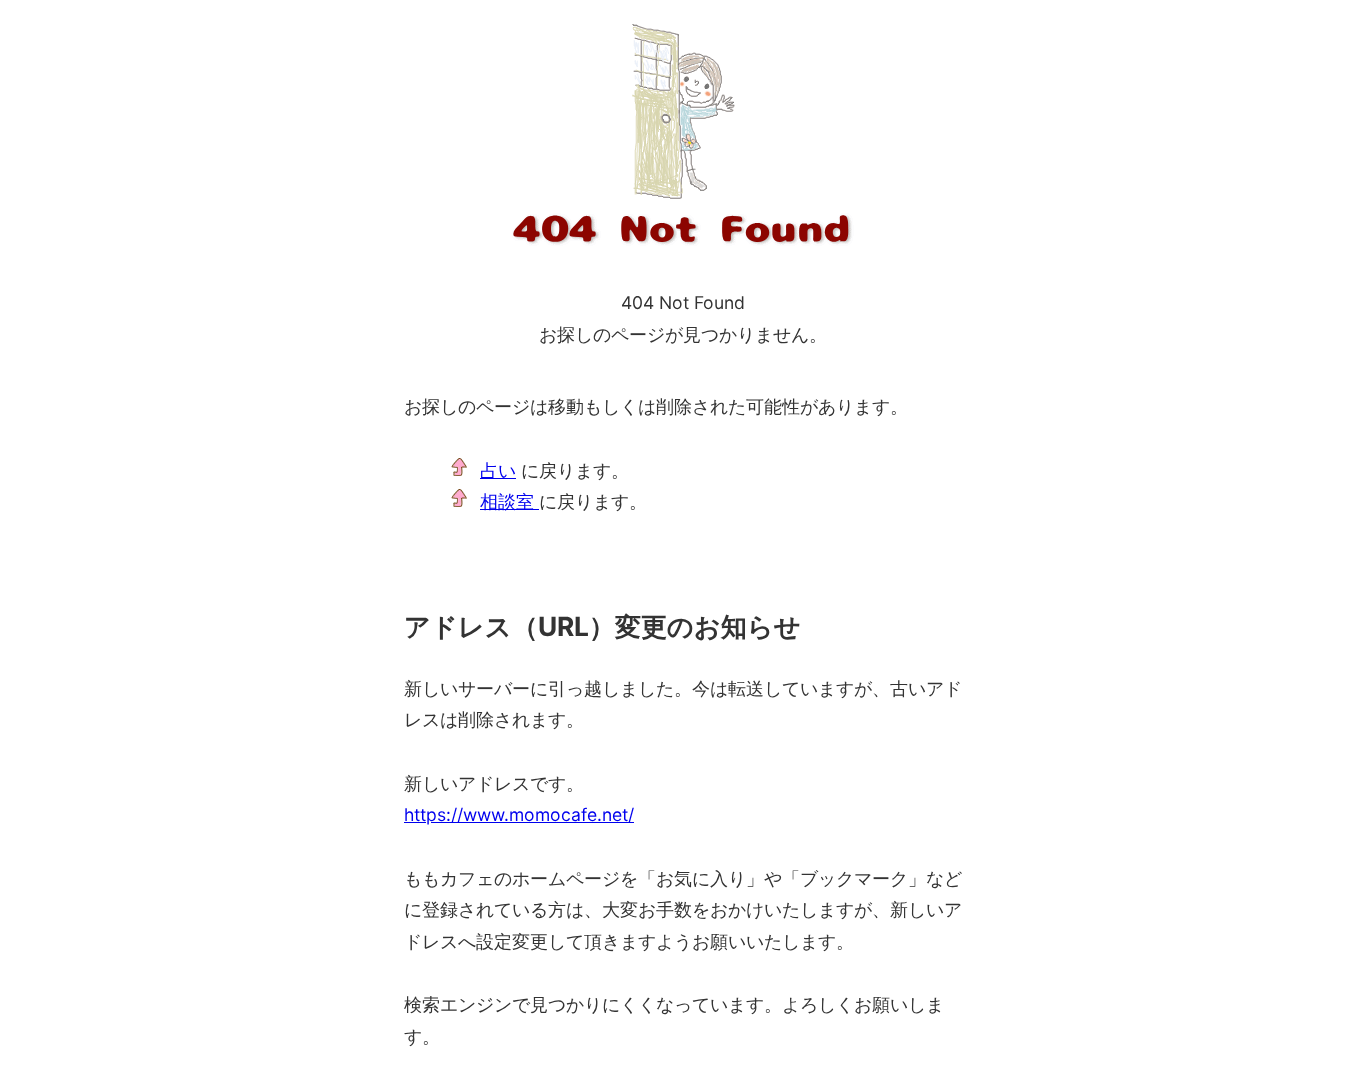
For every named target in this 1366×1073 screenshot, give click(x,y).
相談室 (509, 501)
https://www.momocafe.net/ (519, 814)
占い (498, 470)
